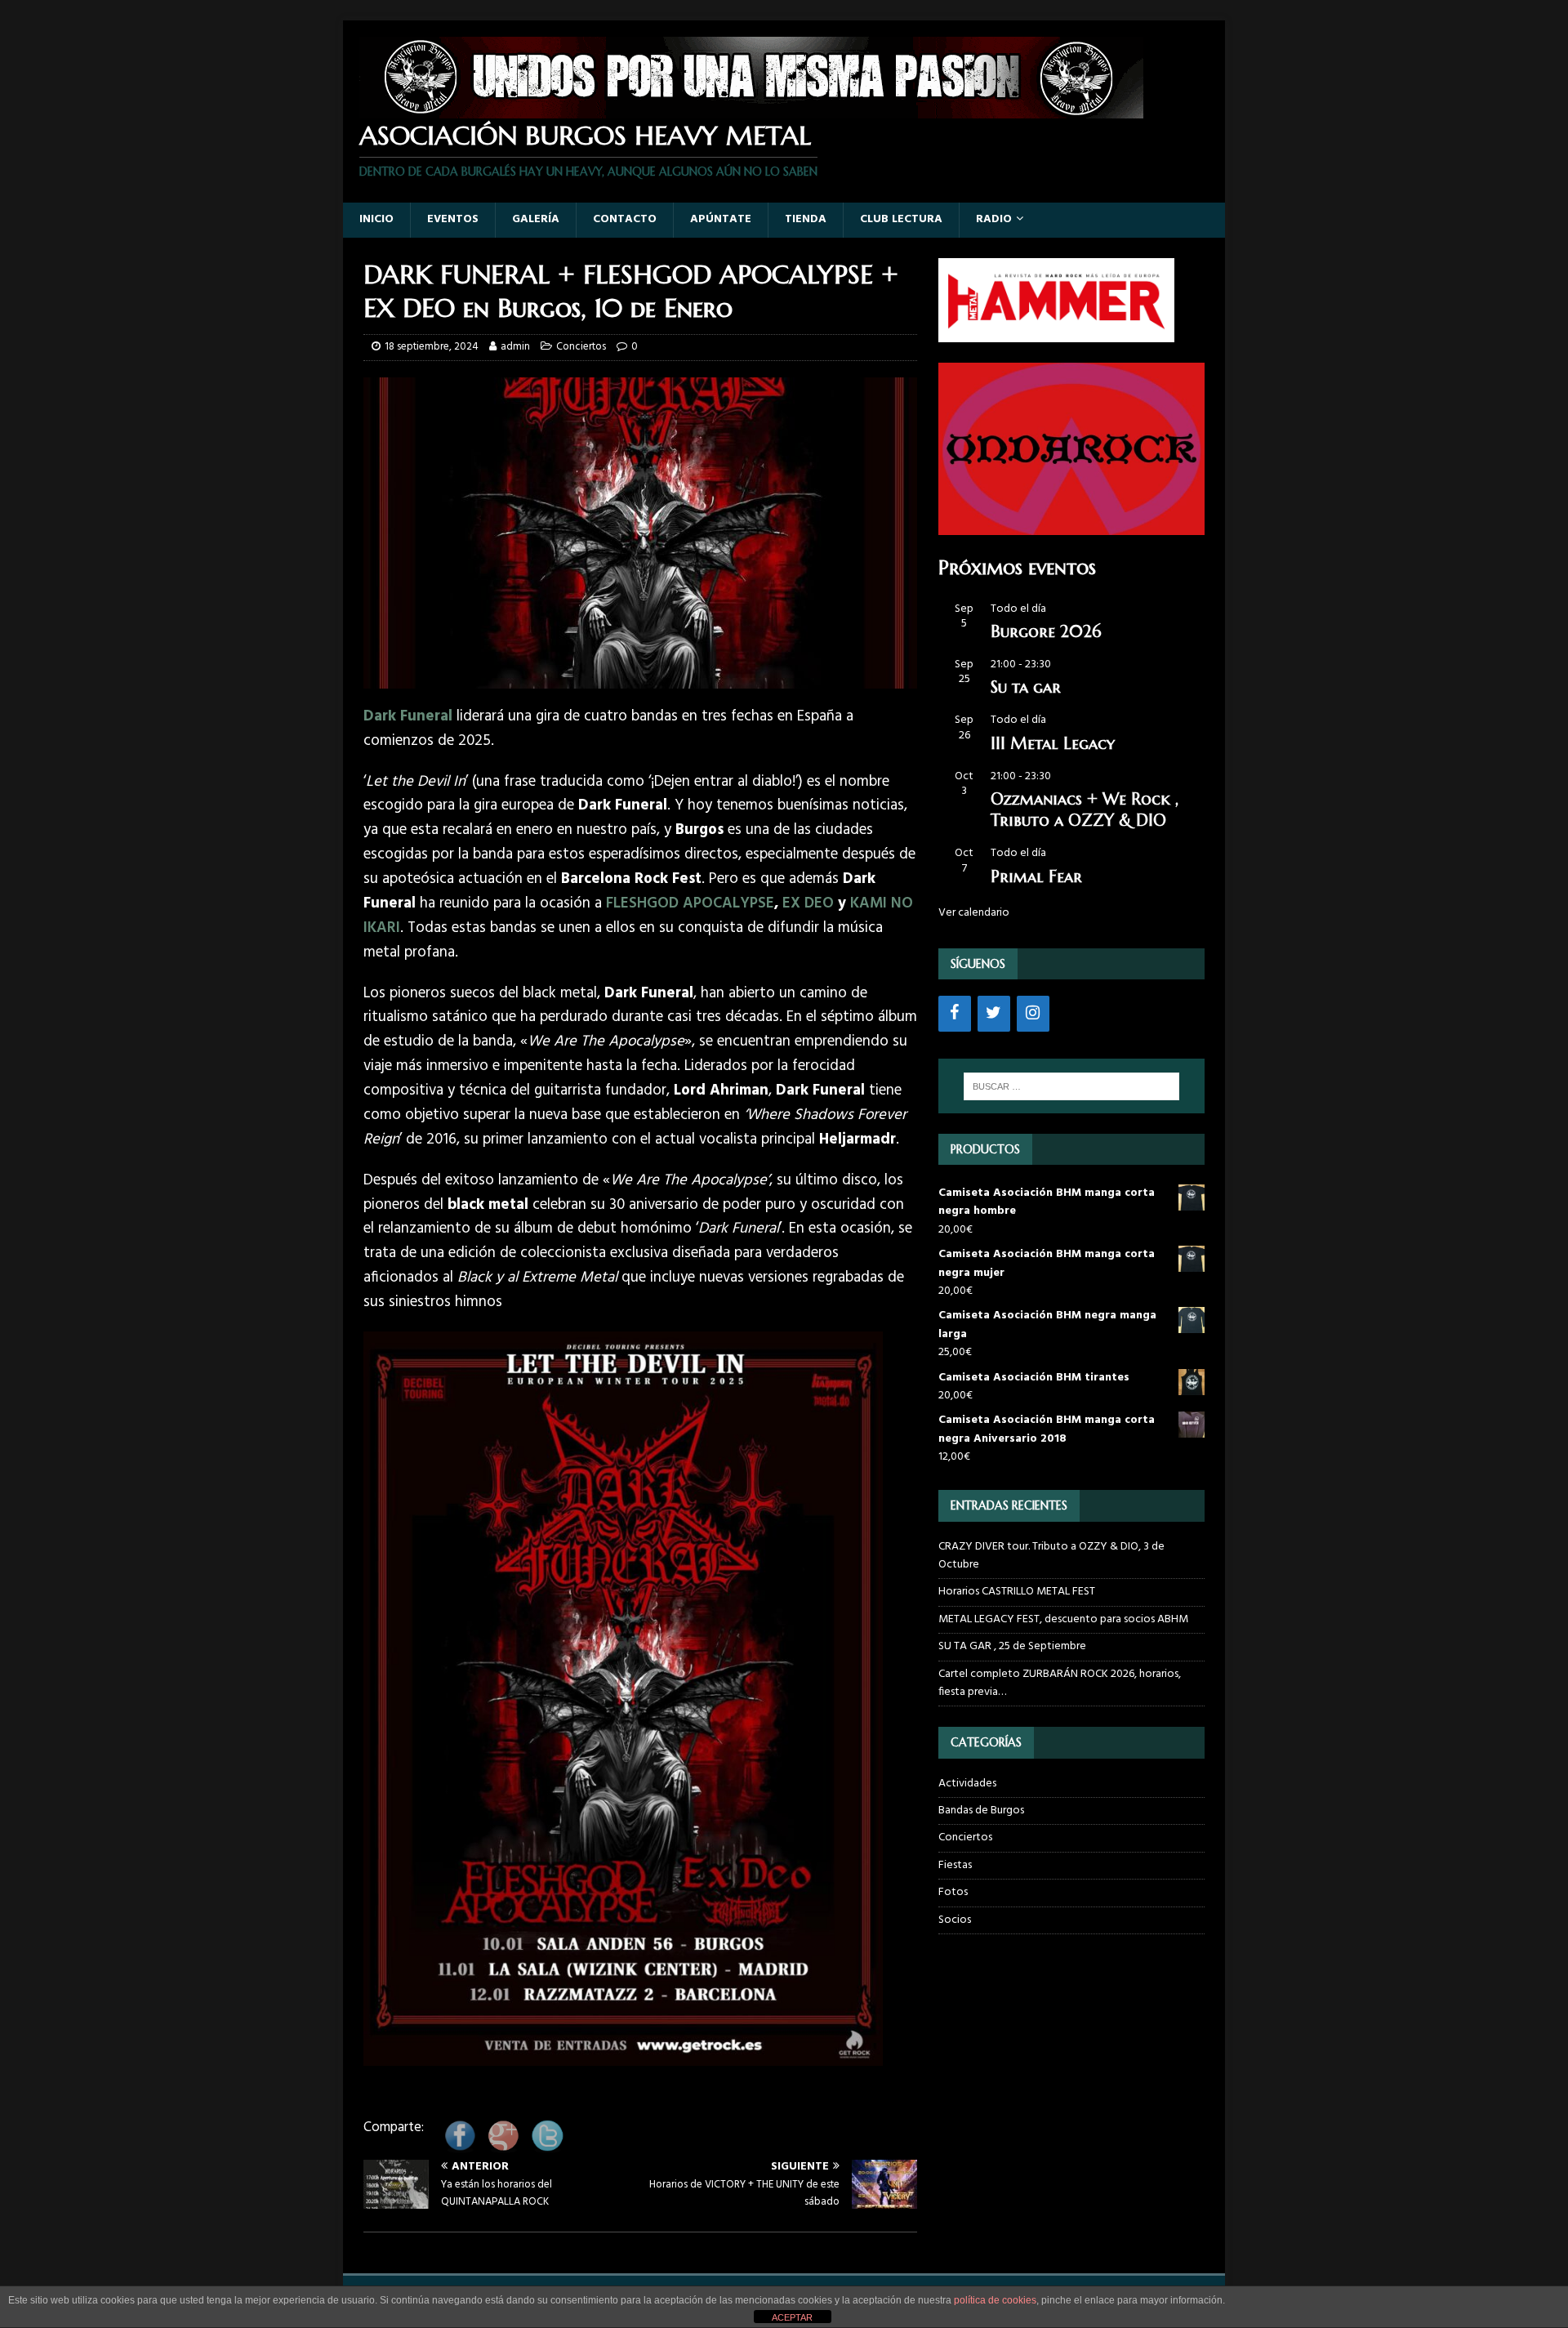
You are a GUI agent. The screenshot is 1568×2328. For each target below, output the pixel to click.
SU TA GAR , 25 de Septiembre (1012, 1646)
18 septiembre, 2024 (432, 347)
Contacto (625, 219)
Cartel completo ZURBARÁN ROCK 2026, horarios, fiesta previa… (1060, 1683)
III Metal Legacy (1053, 744)
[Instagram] (1033, 1014)
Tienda (806, 219)
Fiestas (955, 1865)
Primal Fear (1036, 877)
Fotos (953, 1892)
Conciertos (581, 347)
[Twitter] (994, 1014)
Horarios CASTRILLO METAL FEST (1017, 1592)
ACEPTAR (792, 2317)
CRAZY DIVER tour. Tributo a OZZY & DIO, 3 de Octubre (1051, 1556)
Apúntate (721, 219)
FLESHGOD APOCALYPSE (690, 903)
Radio (994, 219)
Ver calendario (974, 913)
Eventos (453, 219)
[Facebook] (955, 1014)
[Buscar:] (1071, 1086)
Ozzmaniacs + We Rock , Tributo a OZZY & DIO (1085, 810)
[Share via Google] (503, 2146)
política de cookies (995, 2300)
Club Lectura (901, 219)
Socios (955, 1920)
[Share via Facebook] (460, 2146)
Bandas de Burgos (981, 1811)
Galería (536, 219)
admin (515, 347)
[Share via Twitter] (547, 2146)
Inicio (376, 219)
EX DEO (808, 903)
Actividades (967, 1784)
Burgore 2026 (1046, 632)
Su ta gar (1026, 687)
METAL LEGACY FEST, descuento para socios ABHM (1063, 1619)
